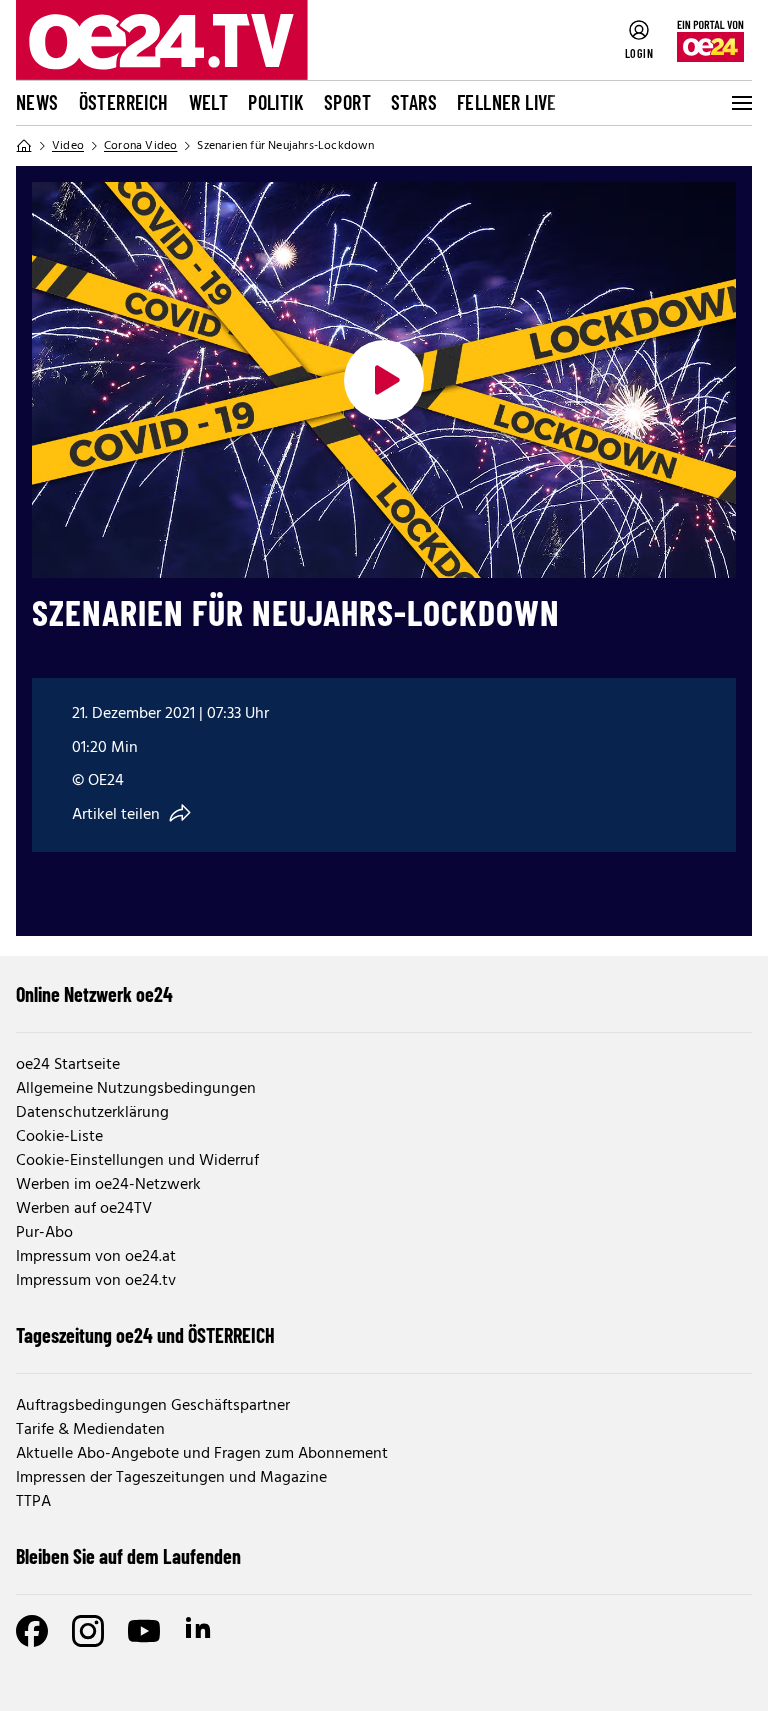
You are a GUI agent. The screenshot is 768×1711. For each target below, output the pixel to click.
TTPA (33, 1502)
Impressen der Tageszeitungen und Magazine (171, 1478)
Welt (209, 102)
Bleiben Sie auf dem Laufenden (128, 1556)
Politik (276, 102)
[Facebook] (32, 1631)
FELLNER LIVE (507, 102)
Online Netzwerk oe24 (94, 994)
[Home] (24, 146)
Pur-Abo (44, 1233)
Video (68, 146)
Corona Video (140, 146)
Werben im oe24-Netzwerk (108, 1185)
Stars (414, 102)
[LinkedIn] (200, 1631)
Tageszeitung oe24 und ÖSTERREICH (145, 1335)
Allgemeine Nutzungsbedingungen (136, 1089)
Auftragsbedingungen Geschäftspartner (153, 1406)
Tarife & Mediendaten (90, 1430)
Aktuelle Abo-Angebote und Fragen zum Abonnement (202, 1454)
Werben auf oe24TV (84, 1209)
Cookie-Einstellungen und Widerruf (137, 1161)
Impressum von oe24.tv (96, 1281)
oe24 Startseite (68, 1065)
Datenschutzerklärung (92, 1113)
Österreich (124, 102)
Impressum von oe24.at (96, 1257)
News (37, 102)
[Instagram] (88, 1631)
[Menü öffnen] (740, 103)
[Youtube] (144, 1631)
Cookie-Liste (59, 1137)
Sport (347, 102)
